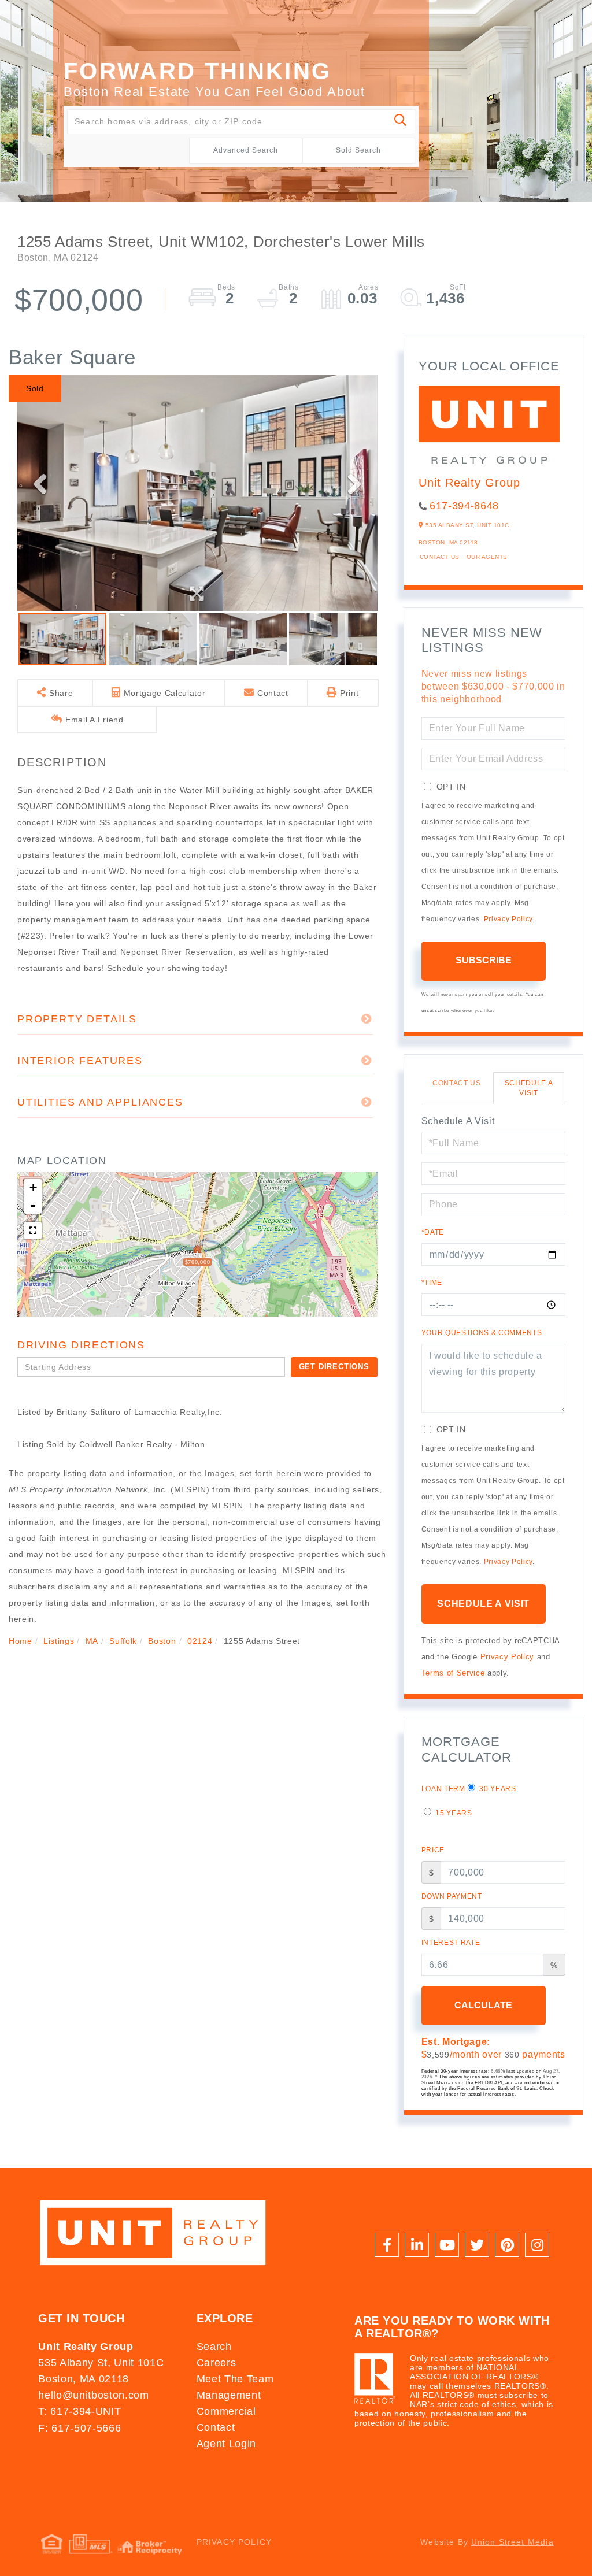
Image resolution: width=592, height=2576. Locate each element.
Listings (59, 1641)
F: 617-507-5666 (79, 2428)
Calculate (483, 2005)
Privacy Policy (508, 919)
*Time (432, 1283)
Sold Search (358, 150)
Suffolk (123, 1641)
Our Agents (487, 557)
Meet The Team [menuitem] (235, 2379)
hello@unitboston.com (93, 2395)
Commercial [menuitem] (226, 2411)
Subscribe (484, 960)
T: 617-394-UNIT (79, 2411)
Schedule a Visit (529, 1088)
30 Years (497, 1789)
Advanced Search (246, 150)
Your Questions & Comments (482, 1333)
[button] (401, 122)
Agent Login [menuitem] (226, 2444)
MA (92, 1641)
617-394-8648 (464, 506)
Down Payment (452, 1896)
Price (433, 1850)
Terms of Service (453, 1673)
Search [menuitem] (214, 2347)
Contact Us (440, 557)
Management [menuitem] (229, 2395)
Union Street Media (513, 2542)
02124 (200, 1641)
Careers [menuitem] (217, 2363)
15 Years (453, 1813)
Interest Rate (451, 1943)
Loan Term (443, 1789)
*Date (433, 1232)
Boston (162, 1641)
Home (21, 1641)
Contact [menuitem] (216, 2427)
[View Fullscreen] (33, 1230)
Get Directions (334, 1367)
